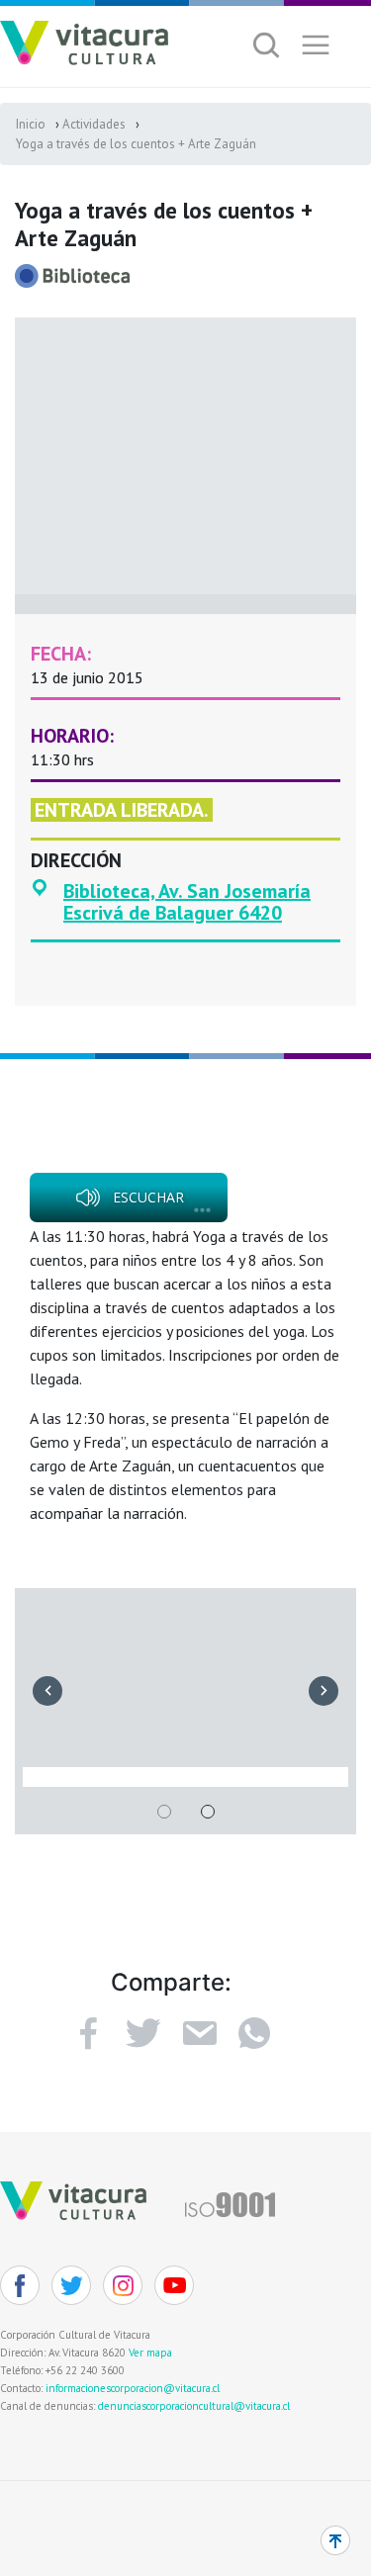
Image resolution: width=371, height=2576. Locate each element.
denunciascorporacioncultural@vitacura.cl (194, 2406)
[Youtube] (174, 2285)
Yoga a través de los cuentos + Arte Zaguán (136, 144)
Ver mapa (150, 2353)
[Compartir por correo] (199, 2033)
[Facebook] (88, 2033)
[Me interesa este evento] (143, 2033)
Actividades (94, 124)
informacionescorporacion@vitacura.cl (133, 2388)
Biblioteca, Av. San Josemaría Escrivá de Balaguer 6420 (187, 902)
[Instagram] (123, 2285)
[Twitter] (71, 2285)
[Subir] (335, 2540)
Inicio (31, 124)
